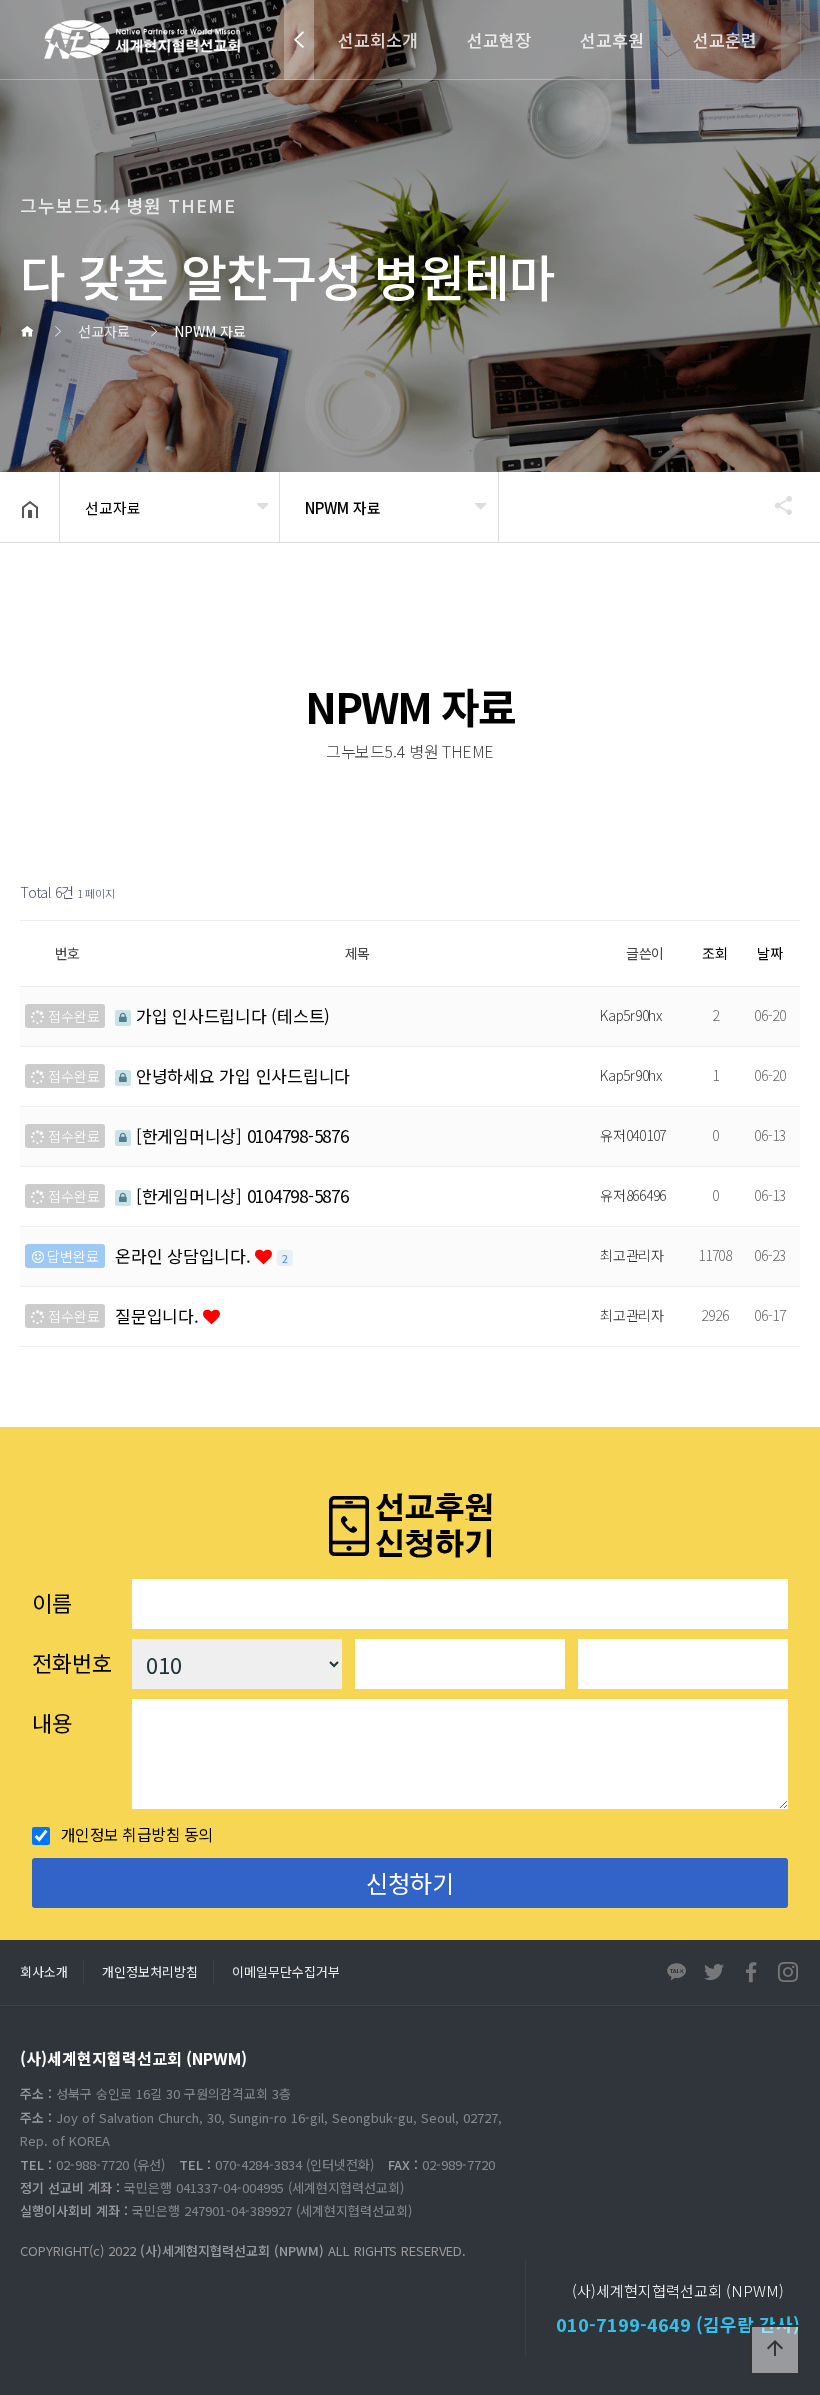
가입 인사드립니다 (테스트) (230, 1015)
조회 (715, 953)
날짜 (770, 953)
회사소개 (44, 1971)
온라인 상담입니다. (185, 1255)
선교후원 (612, 39)
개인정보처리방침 (150, 1971)
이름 (52, 1602)
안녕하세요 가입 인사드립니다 (240, 1075)
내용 (52, 1722)
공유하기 (774, 505)
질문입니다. (159, 1315)
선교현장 (499, 39)
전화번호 (72, 1662)
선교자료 (113, 507)
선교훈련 (725, 39)
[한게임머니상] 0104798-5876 (240, 1135)
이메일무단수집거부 (286, 1971)
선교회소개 (378, 39)
